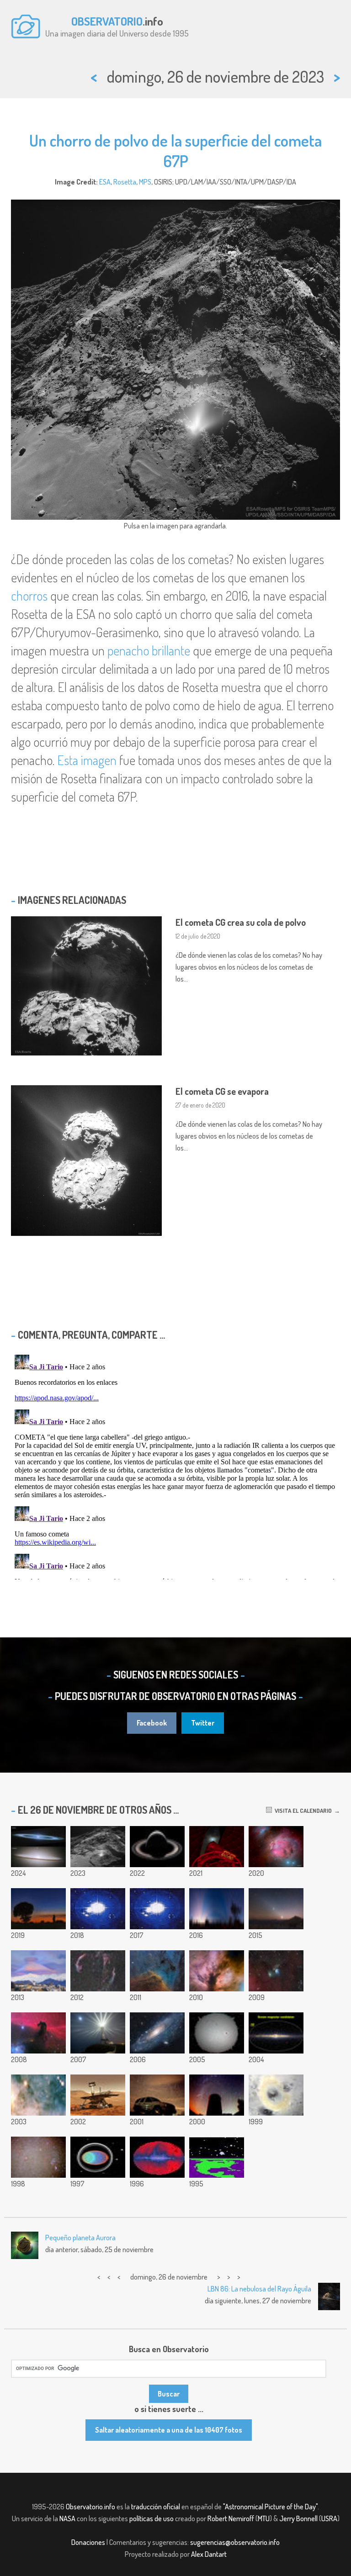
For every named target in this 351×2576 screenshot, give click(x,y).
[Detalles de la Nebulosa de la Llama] (217, 1971)
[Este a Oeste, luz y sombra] (217, 1909)
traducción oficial (156, 2507)
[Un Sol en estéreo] (217, 2033)
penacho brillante (149, 650)
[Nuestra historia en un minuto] (157, 1909)
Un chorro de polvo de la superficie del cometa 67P (175, 150)
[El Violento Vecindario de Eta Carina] (38, 2095)
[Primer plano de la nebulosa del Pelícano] (157, 1971)
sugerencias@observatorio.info (235, 2542)
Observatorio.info (90, 2507)
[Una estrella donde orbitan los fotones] (217, 2157)
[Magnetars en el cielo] (276, 2033)
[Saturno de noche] (157, 1847)
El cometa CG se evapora (222, 1091)
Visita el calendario (302, 1811)
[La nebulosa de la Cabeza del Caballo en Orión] (38, 2033)
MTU (264, 2518)
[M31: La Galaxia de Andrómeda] (157, 2033)
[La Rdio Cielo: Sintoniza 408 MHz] (157, 2157)
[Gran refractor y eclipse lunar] (217, 1847)
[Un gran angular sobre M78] (276, 1971)
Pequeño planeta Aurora (80, 2238)
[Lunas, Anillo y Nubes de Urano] (98, 2157)
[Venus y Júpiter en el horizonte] (38, 1909)
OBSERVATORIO (107, 21)
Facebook (152, 1723)
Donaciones (88, 2542)
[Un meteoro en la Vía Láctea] (38, 2157)
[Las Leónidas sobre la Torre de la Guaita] (217, 2095)
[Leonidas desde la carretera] (157, 2095)
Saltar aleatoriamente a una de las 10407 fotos (169, 2430)
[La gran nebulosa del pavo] (276, 1847)
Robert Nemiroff (231, 2518)
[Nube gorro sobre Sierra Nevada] (38, 1971)
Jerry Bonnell (298, 2518)
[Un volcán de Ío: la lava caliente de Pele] (276, 2095)
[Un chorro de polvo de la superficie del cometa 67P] (98, 1847)
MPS (145, 182)
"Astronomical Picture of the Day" (270, 2507)
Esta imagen (87, 760)
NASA (67, 2518)
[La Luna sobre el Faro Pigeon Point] (98, 2033)
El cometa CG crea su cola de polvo (241, 922)
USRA (329, 2518)
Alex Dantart (209, 2554)
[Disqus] (175, 1465)
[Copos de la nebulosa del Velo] (98, 1971)
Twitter (203, 1723)
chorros (29, 596)
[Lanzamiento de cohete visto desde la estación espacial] (98, 1909)
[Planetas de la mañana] (276, 1909)
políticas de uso (152, 2518)
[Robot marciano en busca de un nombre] (98, 2095)
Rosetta (125, 182)
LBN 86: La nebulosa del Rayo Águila (259, 2289)
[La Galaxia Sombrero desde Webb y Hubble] (38, 1847)
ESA (105, 182)
